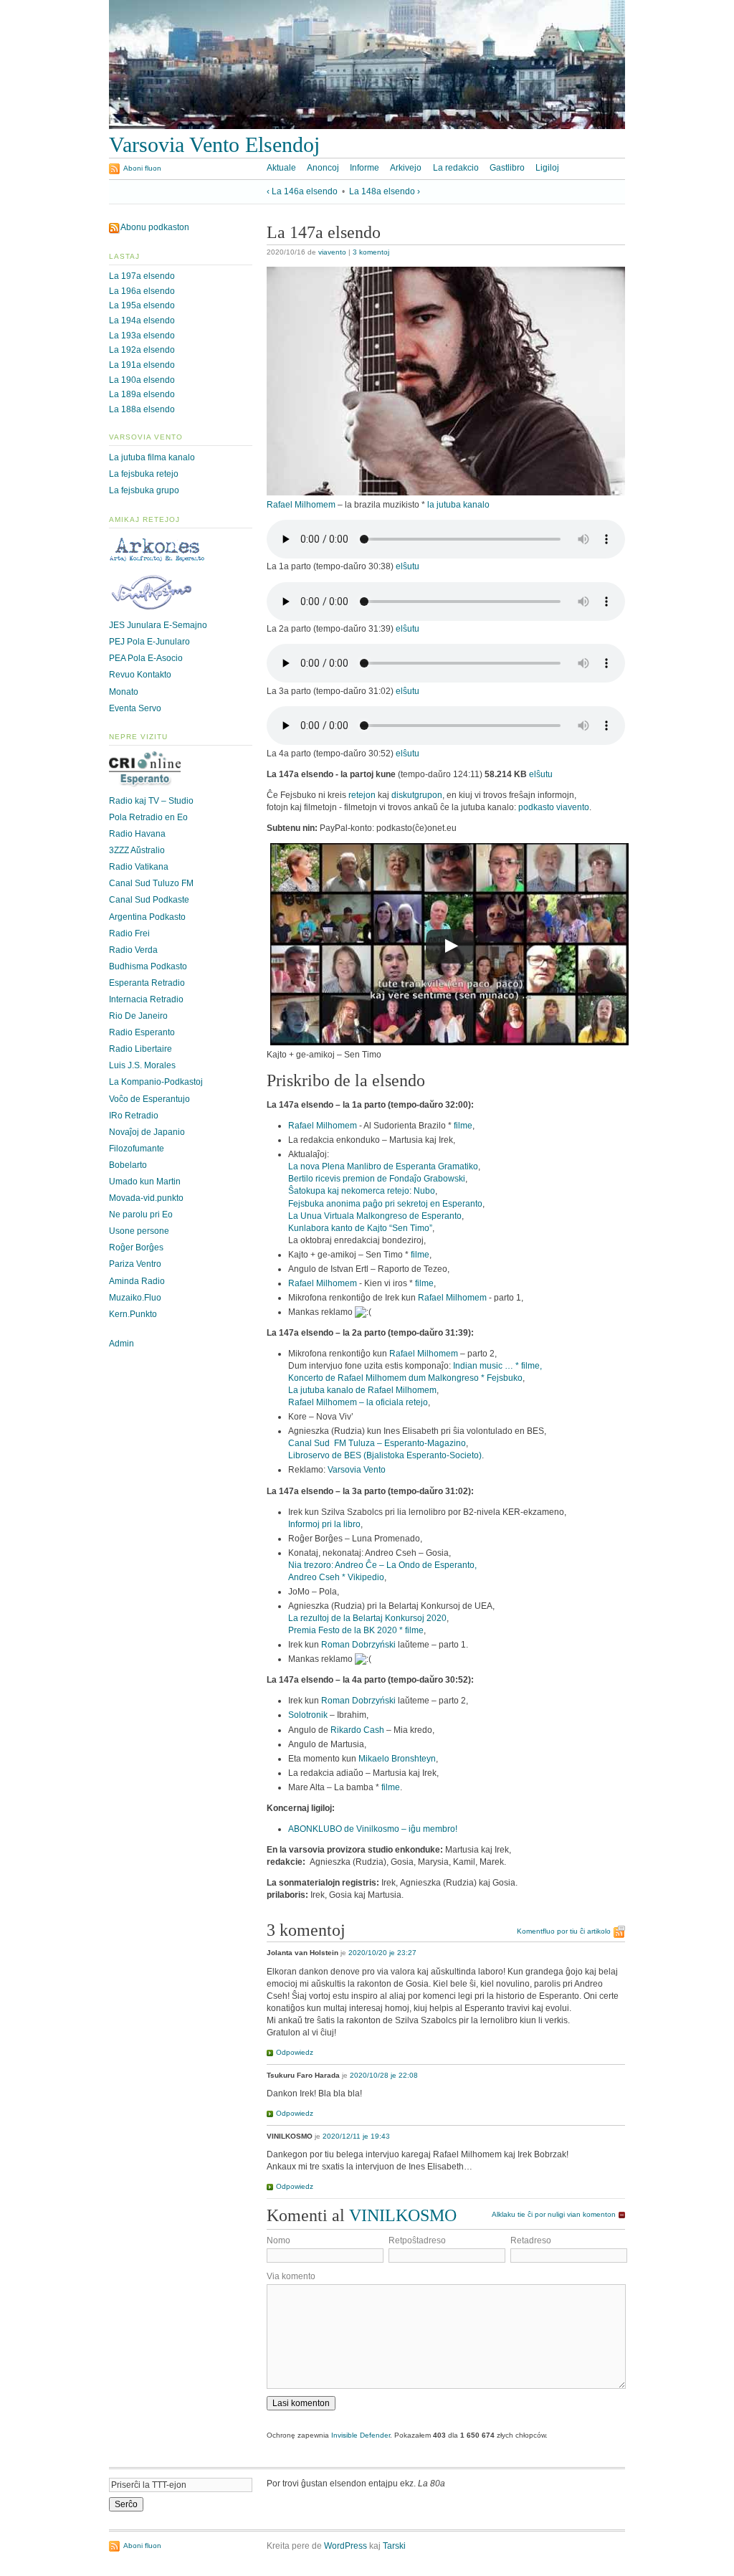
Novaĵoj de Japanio (147, 1132)
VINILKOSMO (403, 2215)
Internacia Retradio (146, 999)
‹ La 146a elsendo (302, 191)
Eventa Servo (135, 708)
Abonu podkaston (155, 227)
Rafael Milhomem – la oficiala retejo (358, 1402)
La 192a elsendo (142, 350)
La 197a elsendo (142, 276)
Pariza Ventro (135, 1264)
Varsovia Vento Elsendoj (214, 145)
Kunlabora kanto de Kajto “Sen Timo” (360, 1228)
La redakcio (456, 168)
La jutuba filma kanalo (152, 457)
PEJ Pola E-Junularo (149, 642)
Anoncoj (323, 168)
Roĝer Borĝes (136, 1247)
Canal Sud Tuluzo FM (151, 883)
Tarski (394, 2546)
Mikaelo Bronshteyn (397, 1759)
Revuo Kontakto (140, 675)
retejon (362, 795)
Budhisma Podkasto (148, 966)
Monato (124, 692)
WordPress (345, 2546)
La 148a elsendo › (385, 191)
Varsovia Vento (357, 1470)
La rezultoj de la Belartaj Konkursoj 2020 (367, 1618)
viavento (332, 252)
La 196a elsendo (142, 291)
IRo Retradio (134, 1116)
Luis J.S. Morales (142, 1065)
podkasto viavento (554, 807)
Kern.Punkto (133, 1314)
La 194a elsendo (142, 320)
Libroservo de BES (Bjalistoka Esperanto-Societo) (385, 1455)
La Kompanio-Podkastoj (156, 1082)
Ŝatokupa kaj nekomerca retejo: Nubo (362, 1191)
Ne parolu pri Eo (141, 1215)
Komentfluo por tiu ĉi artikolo (564, 1931)
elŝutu (407, 566)
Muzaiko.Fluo (135, 1298)
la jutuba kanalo (458, 505)
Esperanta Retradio (147, 983)
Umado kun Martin (145, 1182)
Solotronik (308, 1715)
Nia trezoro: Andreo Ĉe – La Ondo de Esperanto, (382, 1565)
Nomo (278, 2240)
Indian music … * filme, (497, 1366)
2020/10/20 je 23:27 (382, 1953)
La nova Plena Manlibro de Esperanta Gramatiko (383, 1166)
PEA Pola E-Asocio (146, 658)
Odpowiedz (295, 2052)
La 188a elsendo (142, 409)
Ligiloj (547, 168)
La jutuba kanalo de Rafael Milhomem (362, 1390)
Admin (121, 1344)
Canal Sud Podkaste (149, 900)
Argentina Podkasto (147, 917)
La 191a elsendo (142, 365)
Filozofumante (137, 1149)
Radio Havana (137, 834)
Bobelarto (128, 1165)
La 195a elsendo (142, 305)
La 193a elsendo (142, 336)
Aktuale (281, 168)
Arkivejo (406, 168)
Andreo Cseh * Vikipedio (336, 1577)
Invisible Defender (361, 2435)
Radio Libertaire (140, 1049)
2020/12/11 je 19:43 (356, 2136)
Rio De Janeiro (138, 1016)
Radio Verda (133, 950)
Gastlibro (507, 168)
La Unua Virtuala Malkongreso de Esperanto (375, 1216)
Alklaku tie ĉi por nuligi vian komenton (554, 2214)
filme (463, 1126)
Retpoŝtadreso (417, 2240)
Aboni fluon (142, 168)
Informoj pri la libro (324, 1524)
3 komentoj (371, 252)
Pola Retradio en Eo (148, 817)
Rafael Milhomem (301, 505)
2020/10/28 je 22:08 (384, 2075)
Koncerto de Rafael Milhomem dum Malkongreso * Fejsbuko (405, 1378)
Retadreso (531, 2240)
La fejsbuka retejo (144, 474)
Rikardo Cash (357, 1730)
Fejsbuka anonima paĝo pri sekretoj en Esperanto (385, 1204)
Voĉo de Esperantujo (149, 1099)
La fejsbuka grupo (144, 490)
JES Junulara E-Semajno (158, 625)
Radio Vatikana (139, 867)
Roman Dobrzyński (358, 1645)
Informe (364, 168)
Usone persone (139, 1231)
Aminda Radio (137, 1281)
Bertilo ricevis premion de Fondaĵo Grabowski (377, 1179)
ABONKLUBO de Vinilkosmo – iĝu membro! (373, 1829)
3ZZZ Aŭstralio (137, 850)
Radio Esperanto (142, 1032)
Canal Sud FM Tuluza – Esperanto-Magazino (377, 1443)
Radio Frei (129, 933)
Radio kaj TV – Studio (151, 801)
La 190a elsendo (142, 380)
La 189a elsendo (142, 394)
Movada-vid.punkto (146, 1198)
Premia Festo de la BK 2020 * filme (356, 1630)
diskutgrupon (417, 795)
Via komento (291, 2276)
